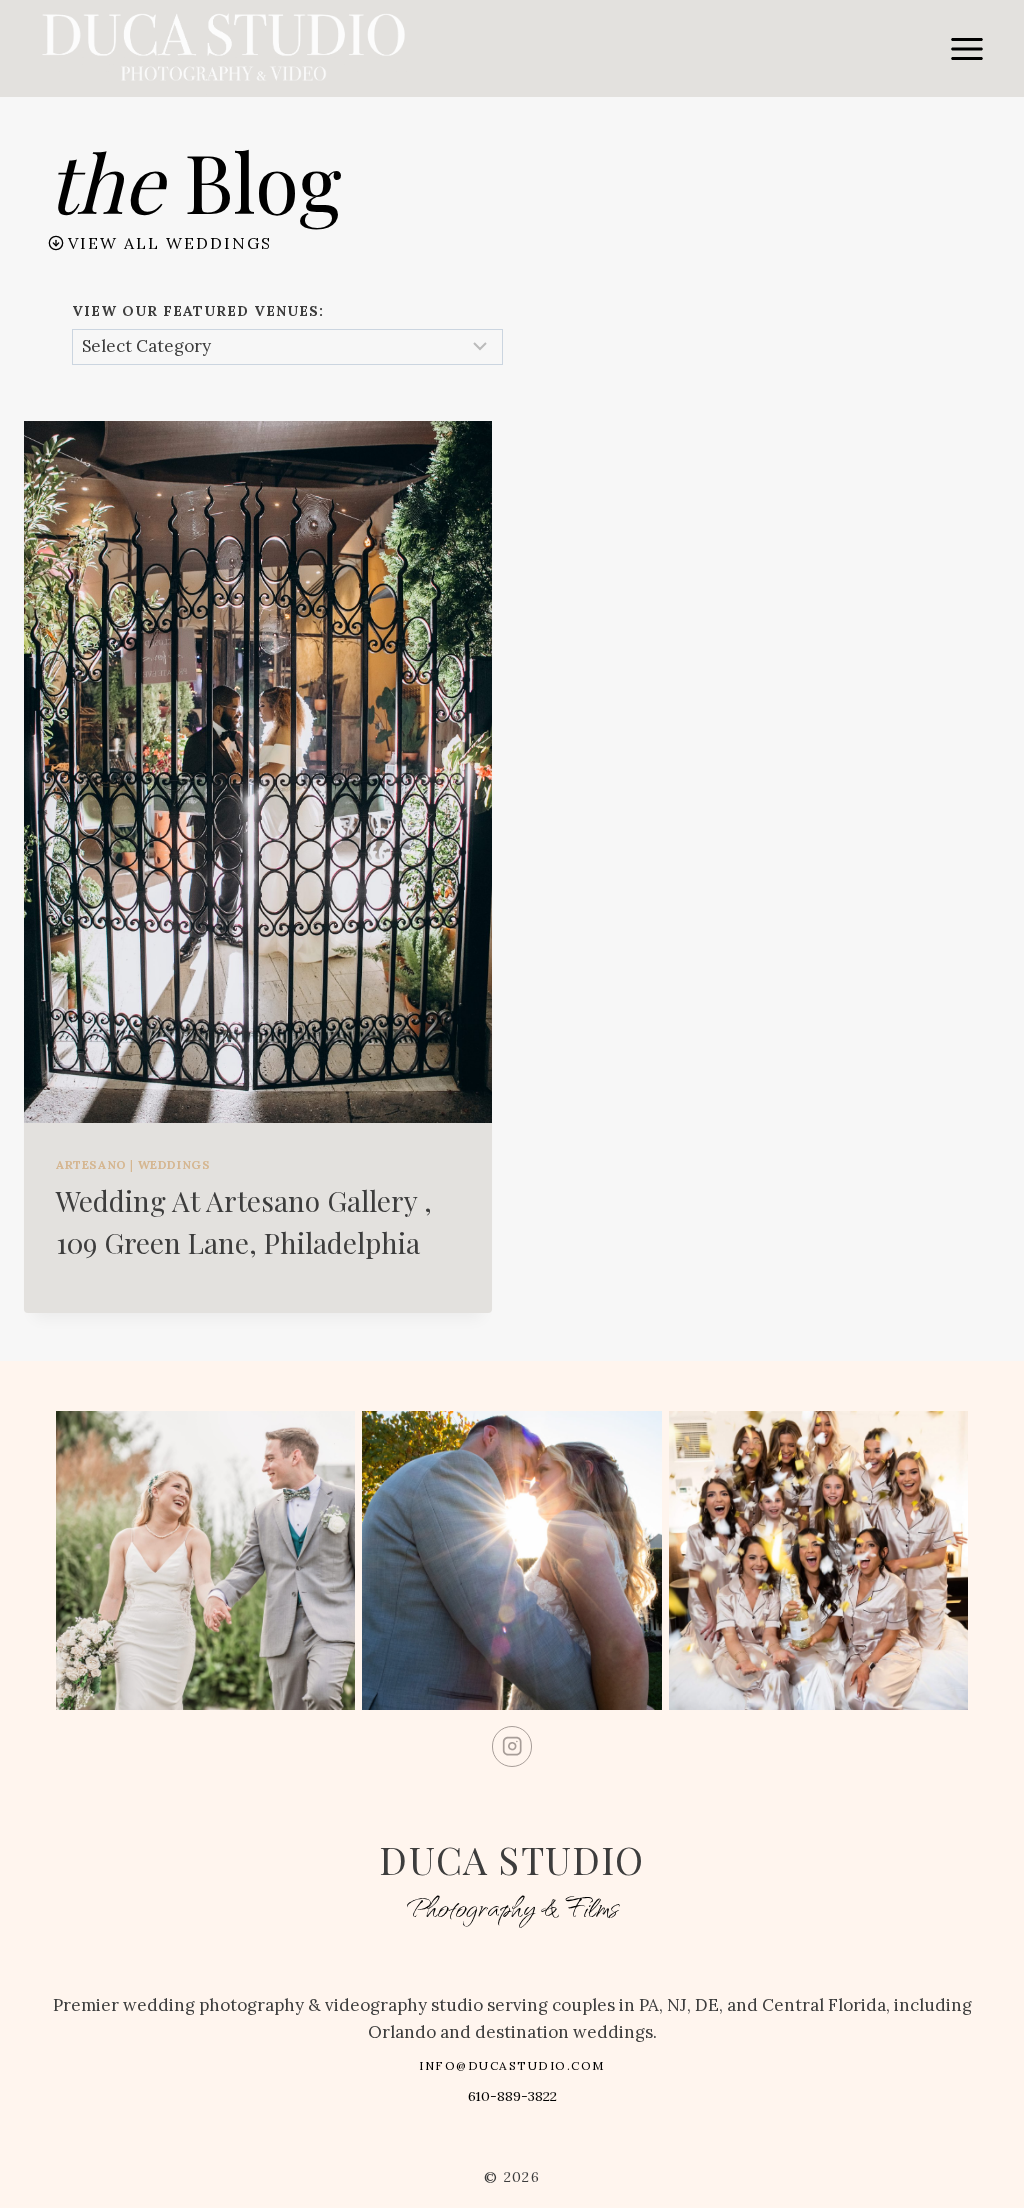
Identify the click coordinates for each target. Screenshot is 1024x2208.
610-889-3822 (512, 2096)
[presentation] (258, 772)
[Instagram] (512, 1746)
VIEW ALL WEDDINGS (170, 243)
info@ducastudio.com (512, 2065)
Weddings (174, 1164)
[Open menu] (966, 48)
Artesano (91, 1164)
